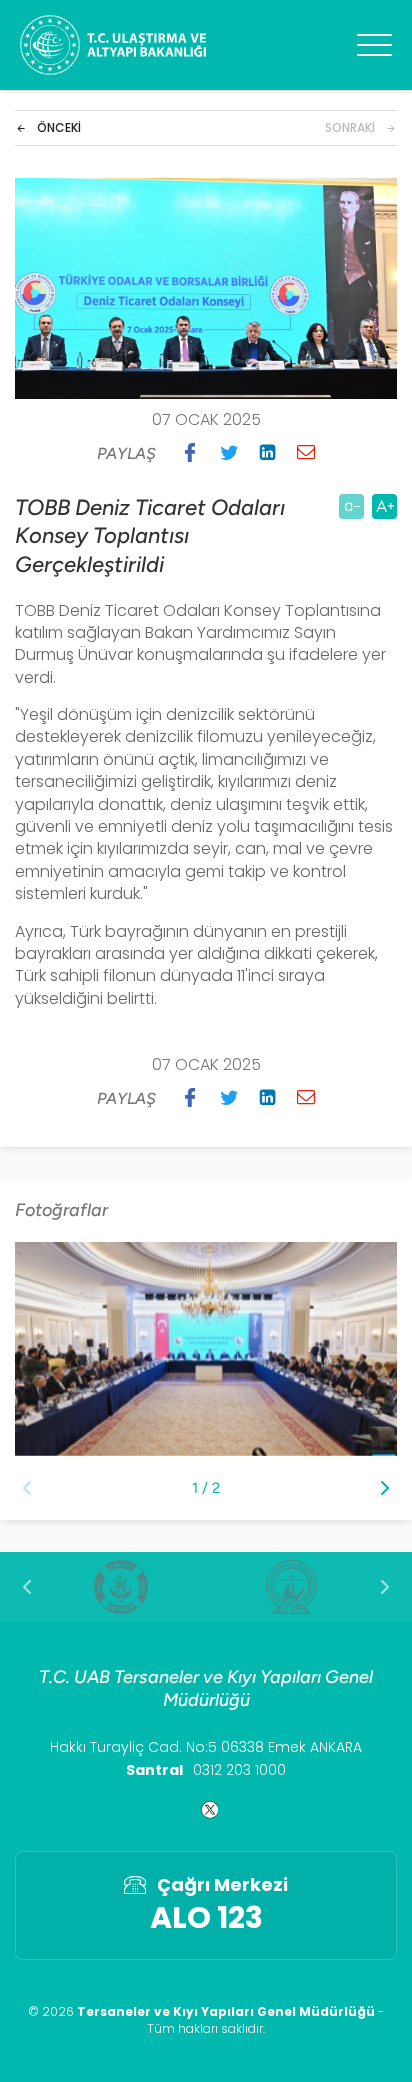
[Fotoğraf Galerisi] (206, 1349)
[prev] (27, 1587)
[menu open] (374, 45)
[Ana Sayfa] (113, 45)
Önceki (59, 128)
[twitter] (206, 1810)
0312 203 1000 (239, 1770)
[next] (385, 1587)
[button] (190, 452)
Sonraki (350, 128)
